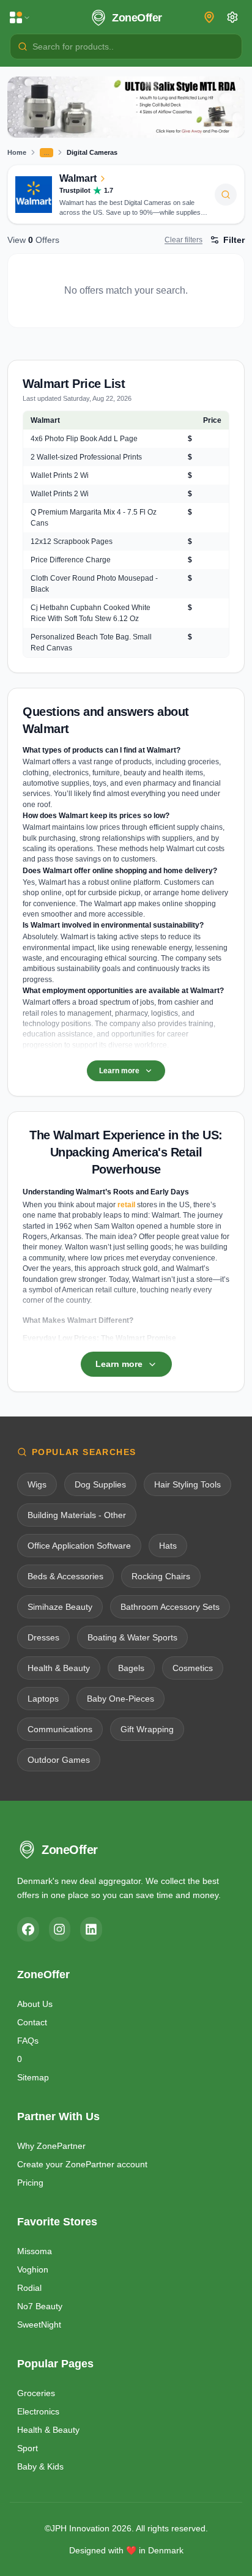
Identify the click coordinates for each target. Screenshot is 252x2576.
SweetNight (39, 2325)
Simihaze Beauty (60, 1607)
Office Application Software (79, 1546)
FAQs (28, 2041)
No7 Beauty (40, 2306)
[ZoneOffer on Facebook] (28, 1929)
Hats (168, 1546)
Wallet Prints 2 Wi (60, 475)
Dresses (43, 1637)
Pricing (30, 2183)
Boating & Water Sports (132, 1637)
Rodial (29, 2288)
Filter (234, 240)
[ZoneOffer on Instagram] (60, 1929)
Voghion (33, 2269)
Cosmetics (193, 1668)
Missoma (35, 2251)
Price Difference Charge (71, 560)
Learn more (119, 1071)
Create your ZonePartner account (82, 2164)
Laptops (43, 1699)
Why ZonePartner (51, 2146)
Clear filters (183, 240)
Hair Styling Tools (187, 1484)
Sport (28, 2448)
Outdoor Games (59, 1760)
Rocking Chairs (161, 1576)
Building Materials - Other (77, 1515)
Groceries (36, 2393)
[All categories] (20, 18)
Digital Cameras (92, 152)
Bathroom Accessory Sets (170, 1607)
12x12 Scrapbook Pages (72, 542)
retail (126, 1205)
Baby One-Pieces (120, 1699)
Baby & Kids (40, 2466)
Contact (32, 2022)
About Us (35, 2004)
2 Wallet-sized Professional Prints (86, 457)
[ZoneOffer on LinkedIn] (91, 1929)
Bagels (131, 1668)
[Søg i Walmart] (226, 195)
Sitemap (33, 2077)
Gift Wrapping (147, 1729)
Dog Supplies (100, 1484)
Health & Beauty (59, 1668)
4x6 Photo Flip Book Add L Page (84, 439)
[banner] (126, 107)
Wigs (37, 1484)
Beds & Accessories (65, 1576)
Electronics (38, 2411)
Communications (60, 1729)
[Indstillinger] (232, 17)
